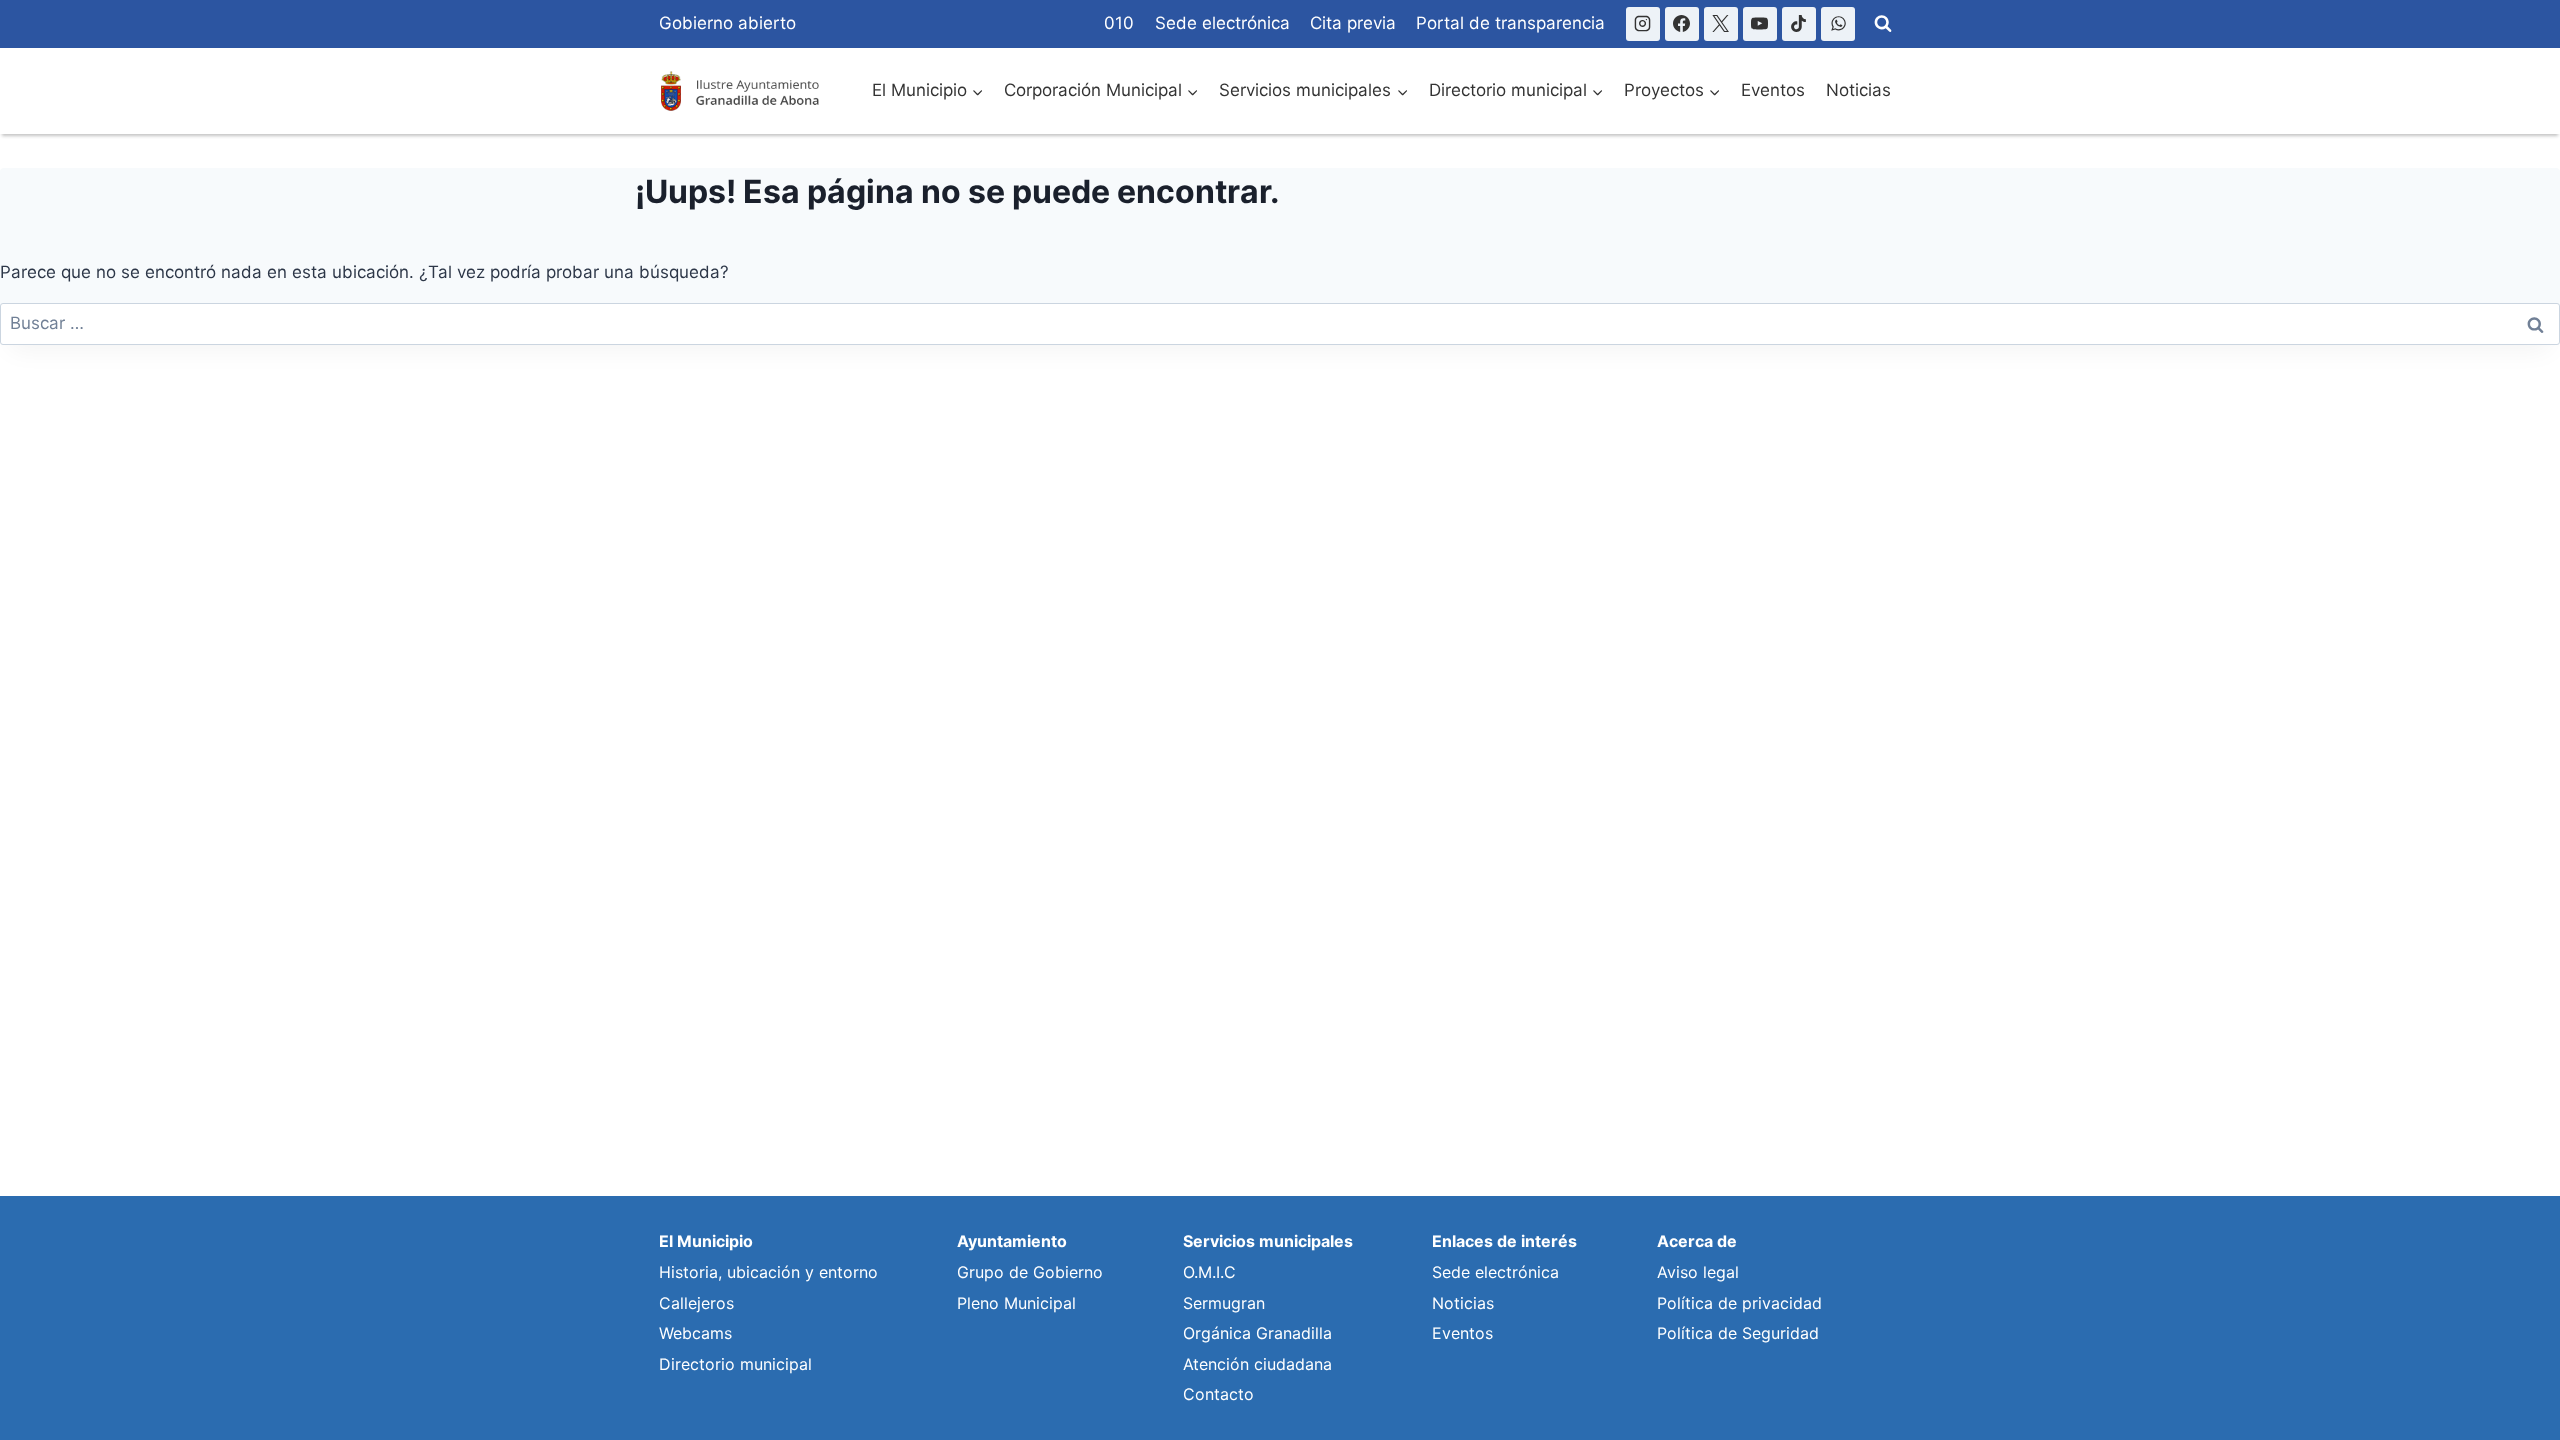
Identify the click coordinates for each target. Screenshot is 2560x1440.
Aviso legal (1698, 1272)
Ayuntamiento (1012, 1241)
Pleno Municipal (1016, 1303)
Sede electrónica (1222, 23)
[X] (1721, 24)
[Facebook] (1682, 24)
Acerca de (1697, 1241)
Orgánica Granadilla (1257, 1333)
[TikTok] (1799, 24)
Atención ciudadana (1257, 1364)
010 (1119, 23)
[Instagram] (1643, 24)
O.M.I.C (1209, 1272)
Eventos (1773, 90)
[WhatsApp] (1838, 24)
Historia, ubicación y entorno (768, 1272)
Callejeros (696, 1303)
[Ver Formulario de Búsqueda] (1883, 24)
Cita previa (1353, 23)
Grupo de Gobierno (1030, 1272)
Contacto (1218, 1394)
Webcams (695, 1333)
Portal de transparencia (1510, 23)
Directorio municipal (735, 1364)
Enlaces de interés (1504, 1241)
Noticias (1858, 90)
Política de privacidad (1739, 1303)
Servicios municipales (1268, 1241)
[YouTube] (1760, 24)
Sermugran (1224, 1303)
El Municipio (706, 1241)
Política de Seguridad (1738, 1333)
